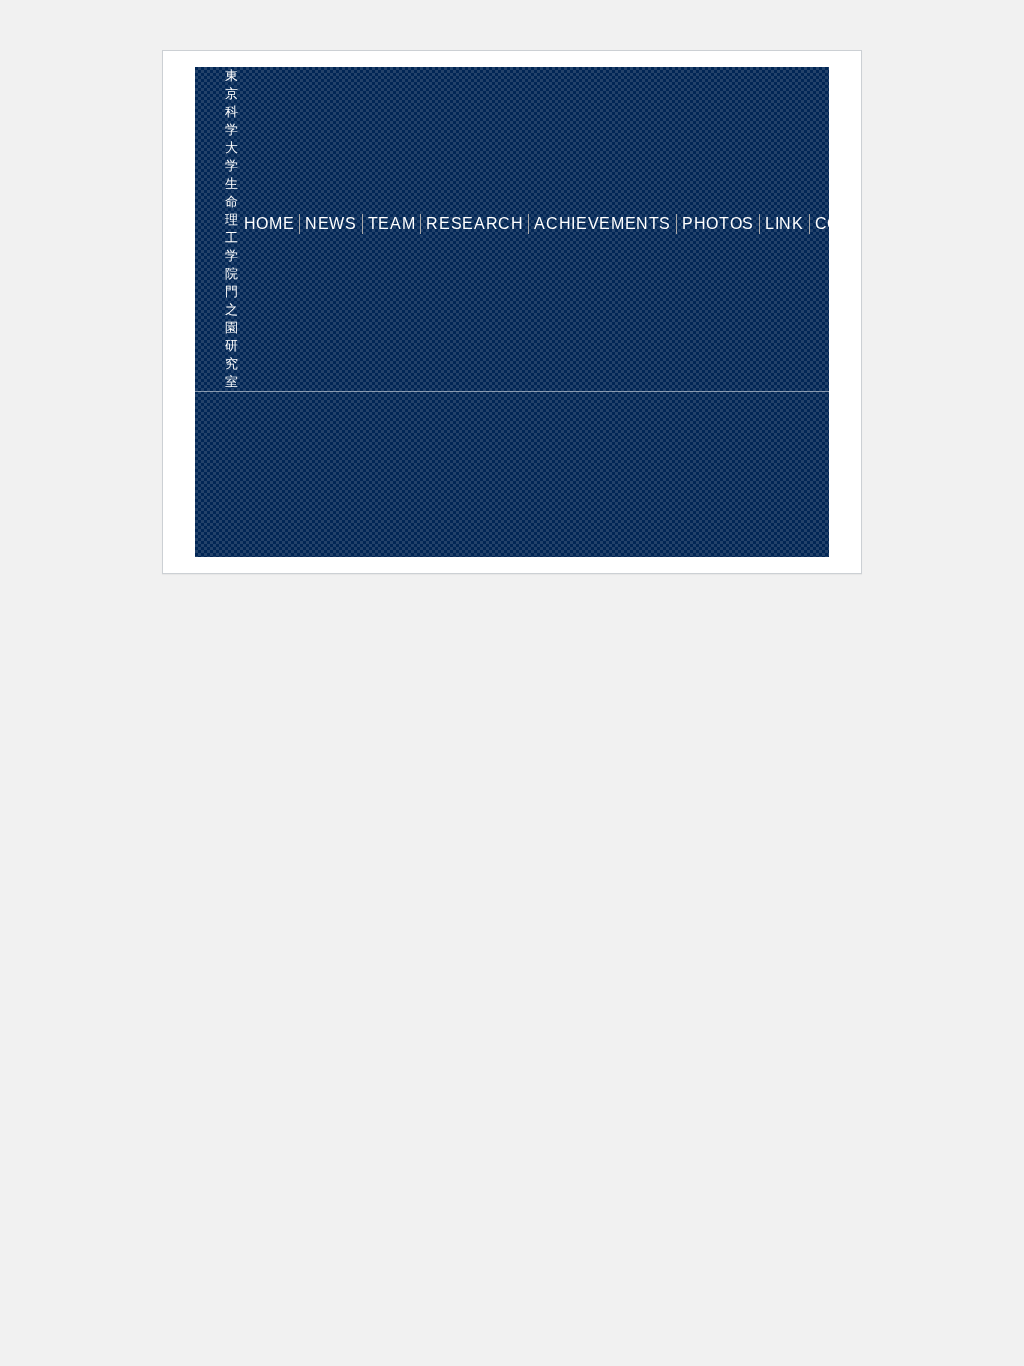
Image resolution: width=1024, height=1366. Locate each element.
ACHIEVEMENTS (602, 223)
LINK (784, 223)
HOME (269, 223)
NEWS (331, 223)
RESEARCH (474, 223)
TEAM (392, 223)
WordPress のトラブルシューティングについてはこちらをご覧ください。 (540, 474)
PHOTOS (718, 223)
